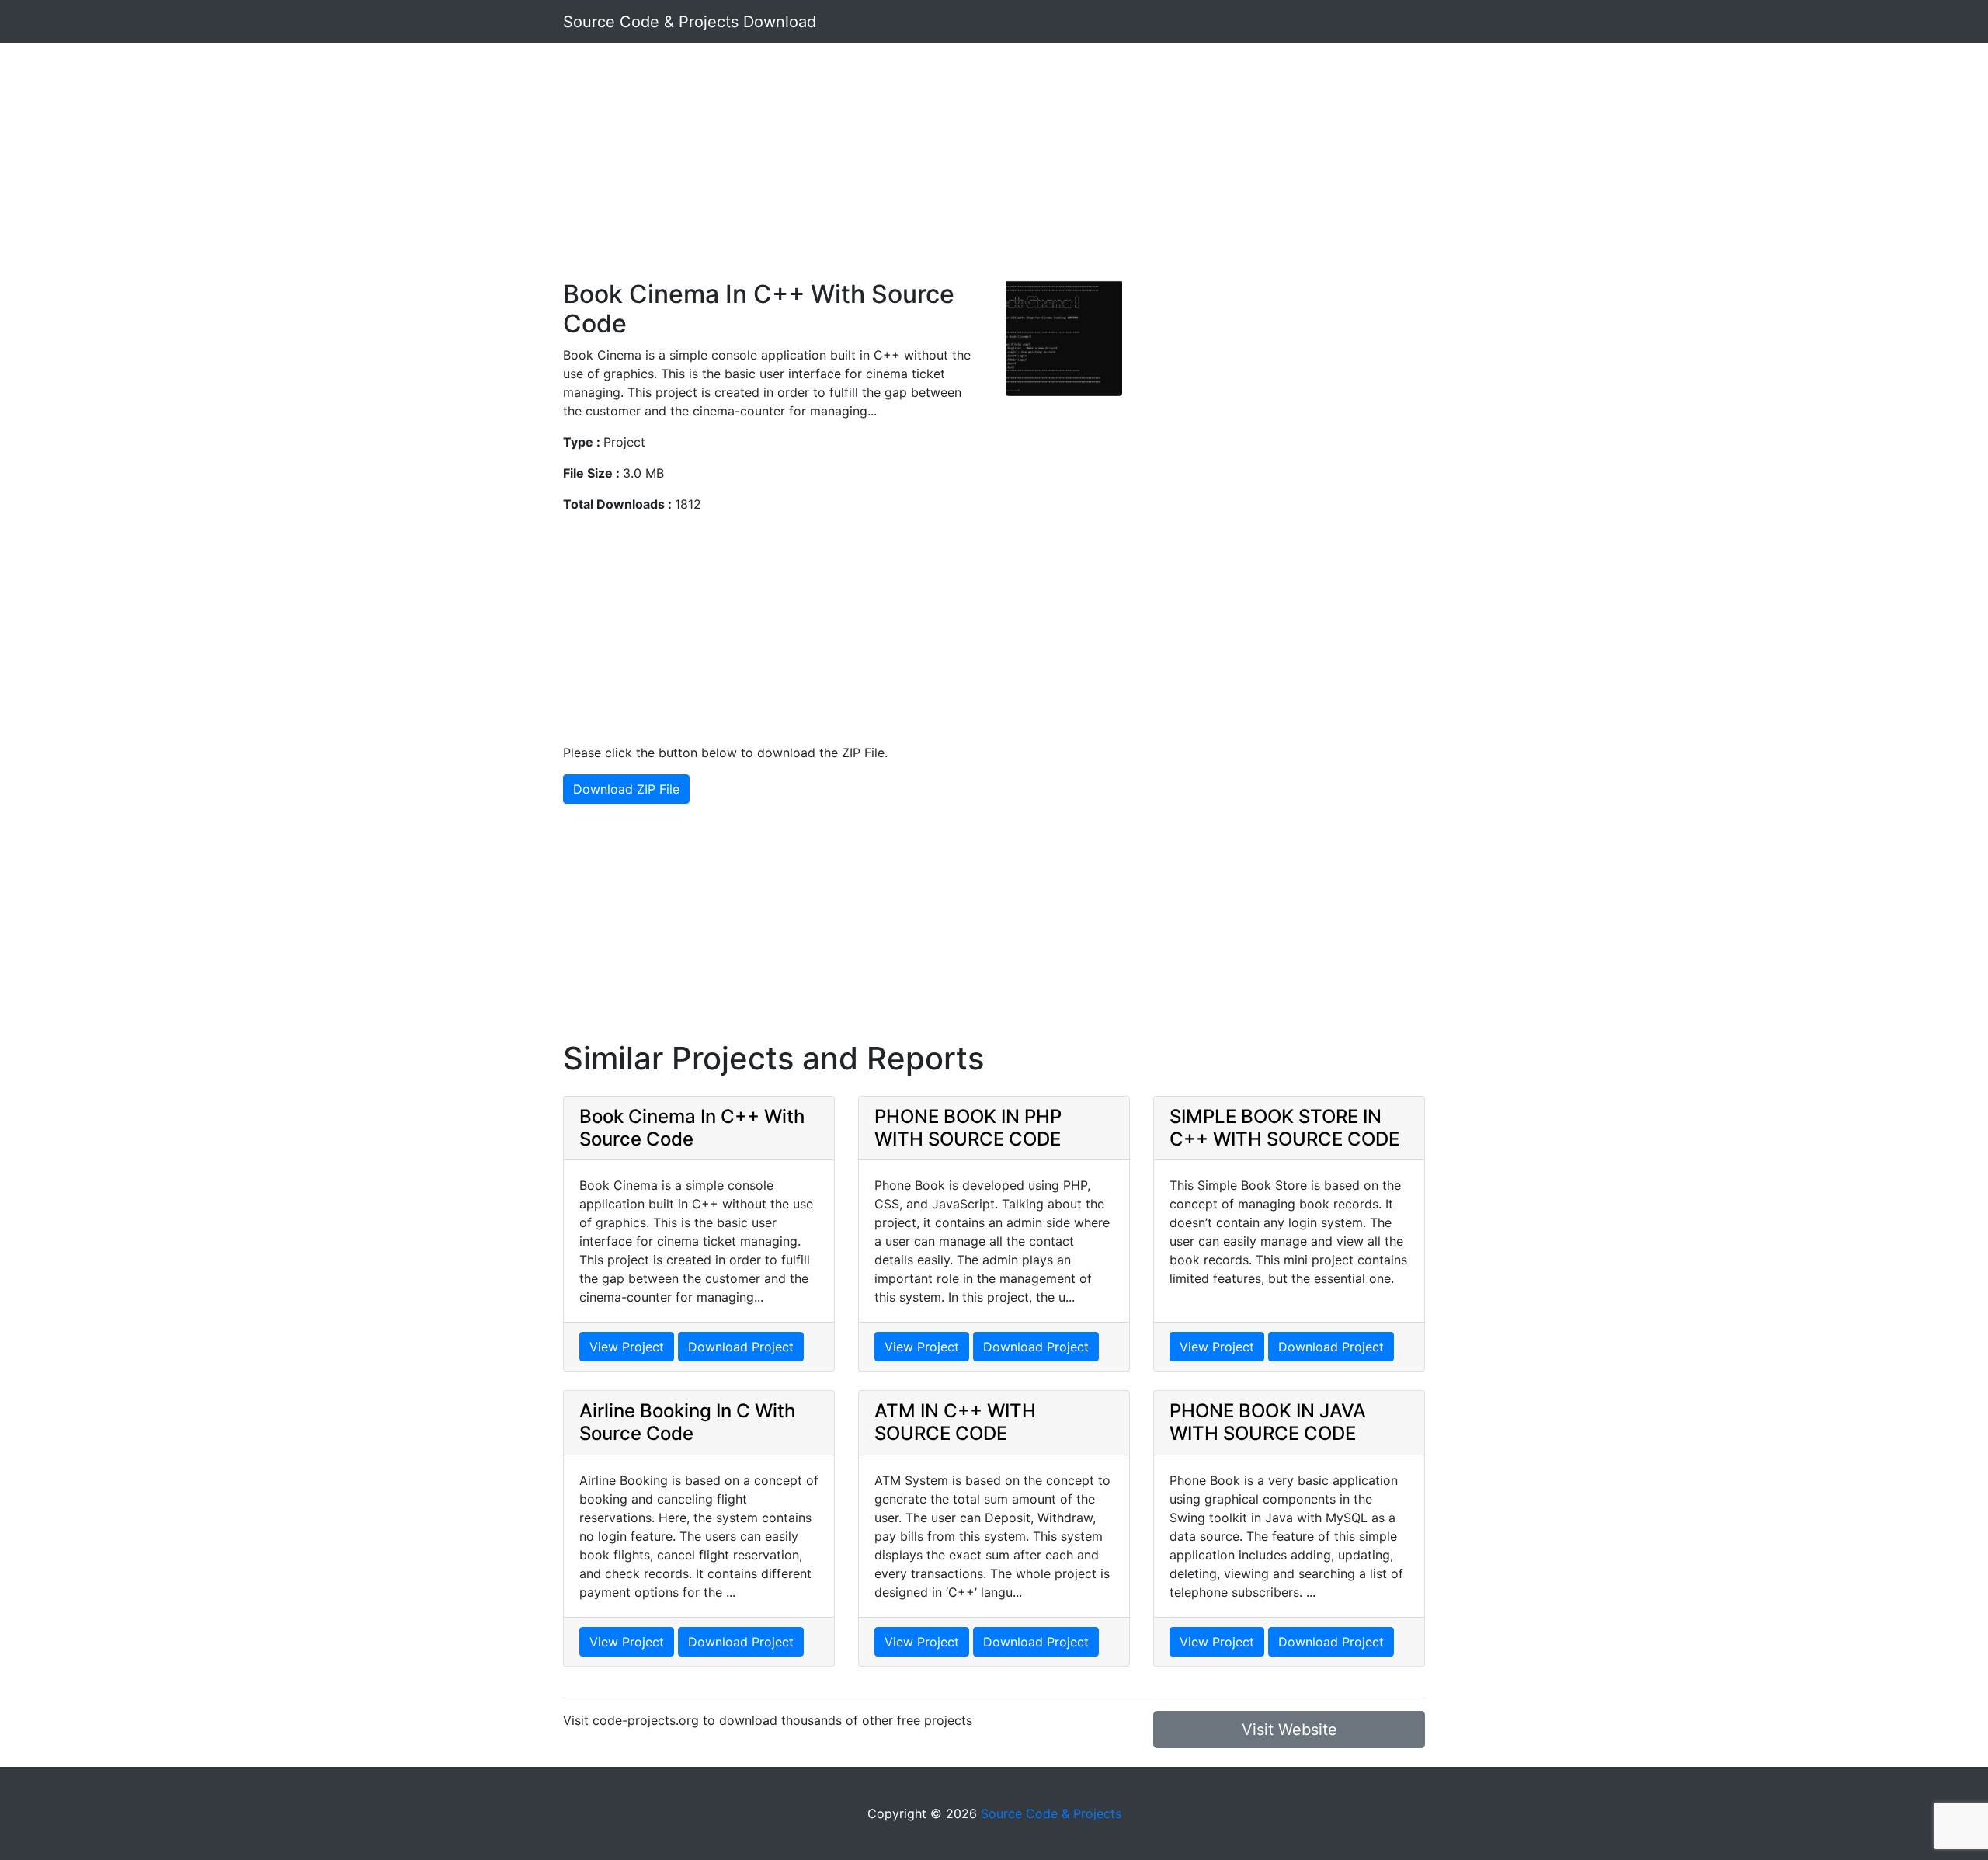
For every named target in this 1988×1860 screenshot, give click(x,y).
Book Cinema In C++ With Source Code (692, 1128)
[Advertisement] (994, 171)
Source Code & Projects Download (690, 22)
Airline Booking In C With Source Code (687, 1422)
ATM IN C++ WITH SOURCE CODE (955, 1422)
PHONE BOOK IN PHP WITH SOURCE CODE (968, 1128)
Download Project (741, 1347)
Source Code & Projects (1051, 1813)
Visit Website (1289, 1730)
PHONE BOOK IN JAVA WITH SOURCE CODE (1268, 1422)
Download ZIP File (626, 789)
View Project (627, 1347)
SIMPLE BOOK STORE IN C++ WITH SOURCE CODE (1284, 1128)
